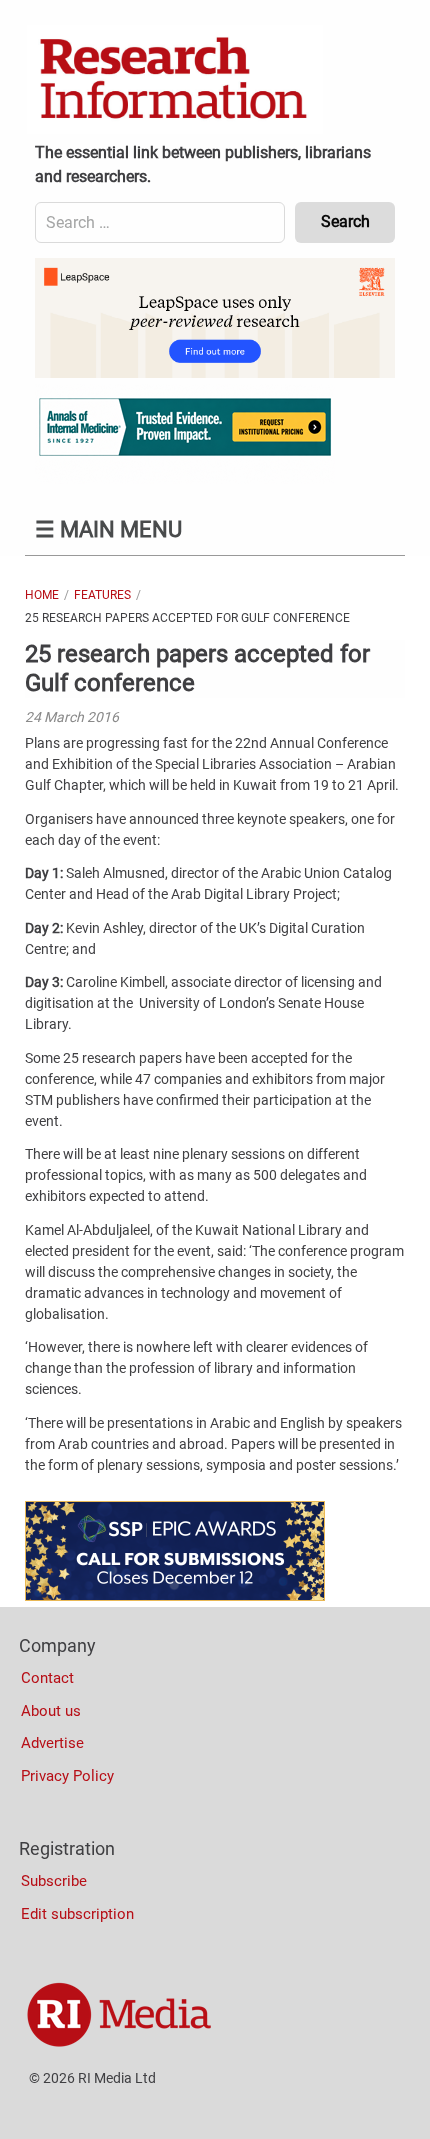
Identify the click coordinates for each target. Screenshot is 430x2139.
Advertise (52, 1743)
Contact (47, 1678)
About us (51, 1711)
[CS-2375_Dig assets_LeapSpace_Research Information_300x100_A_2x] (215, 373)
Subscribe (54, 1881)
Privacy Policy (67, 1776)
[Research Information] (175, 80)
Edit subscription (77, 1914)
